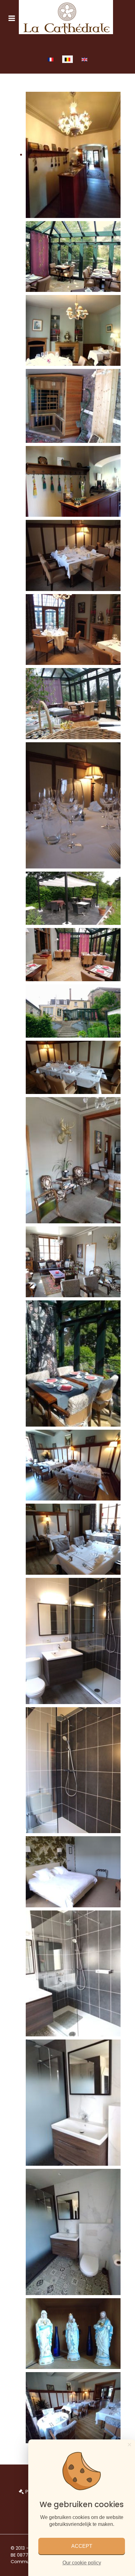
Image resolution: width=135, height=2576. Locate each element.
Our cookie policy (82, 2563)
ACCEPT (82, 2546)
